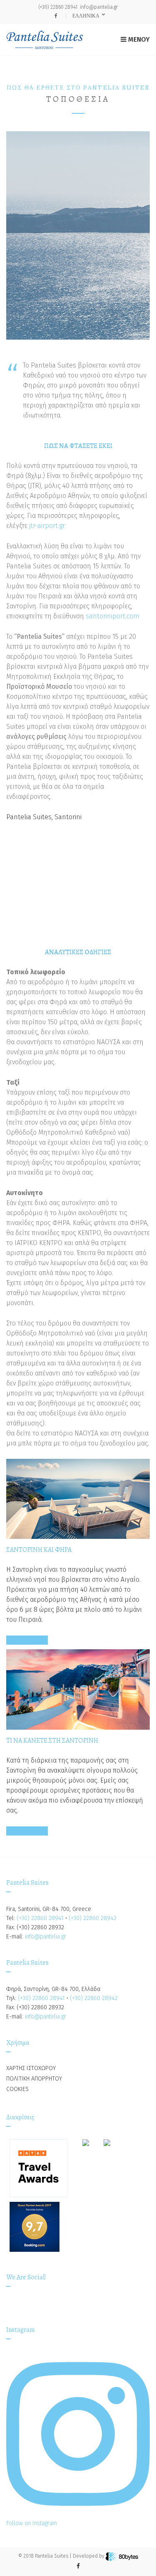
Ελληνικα (87, 16)
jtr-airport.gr (47, 526)
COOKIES (17, 2089)
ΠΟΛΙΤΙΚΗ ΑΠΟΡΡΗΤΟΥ (34, 2079)
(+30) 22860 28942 (93, 1918)
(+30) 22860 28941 (58, 7)
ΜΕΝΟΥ (138, 39)
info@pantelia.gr (99, 7)
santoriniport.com (113, 616)
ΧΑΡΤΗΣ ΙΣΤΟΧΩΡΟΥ (31, 2068)
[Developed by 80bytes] (122, 2556)
